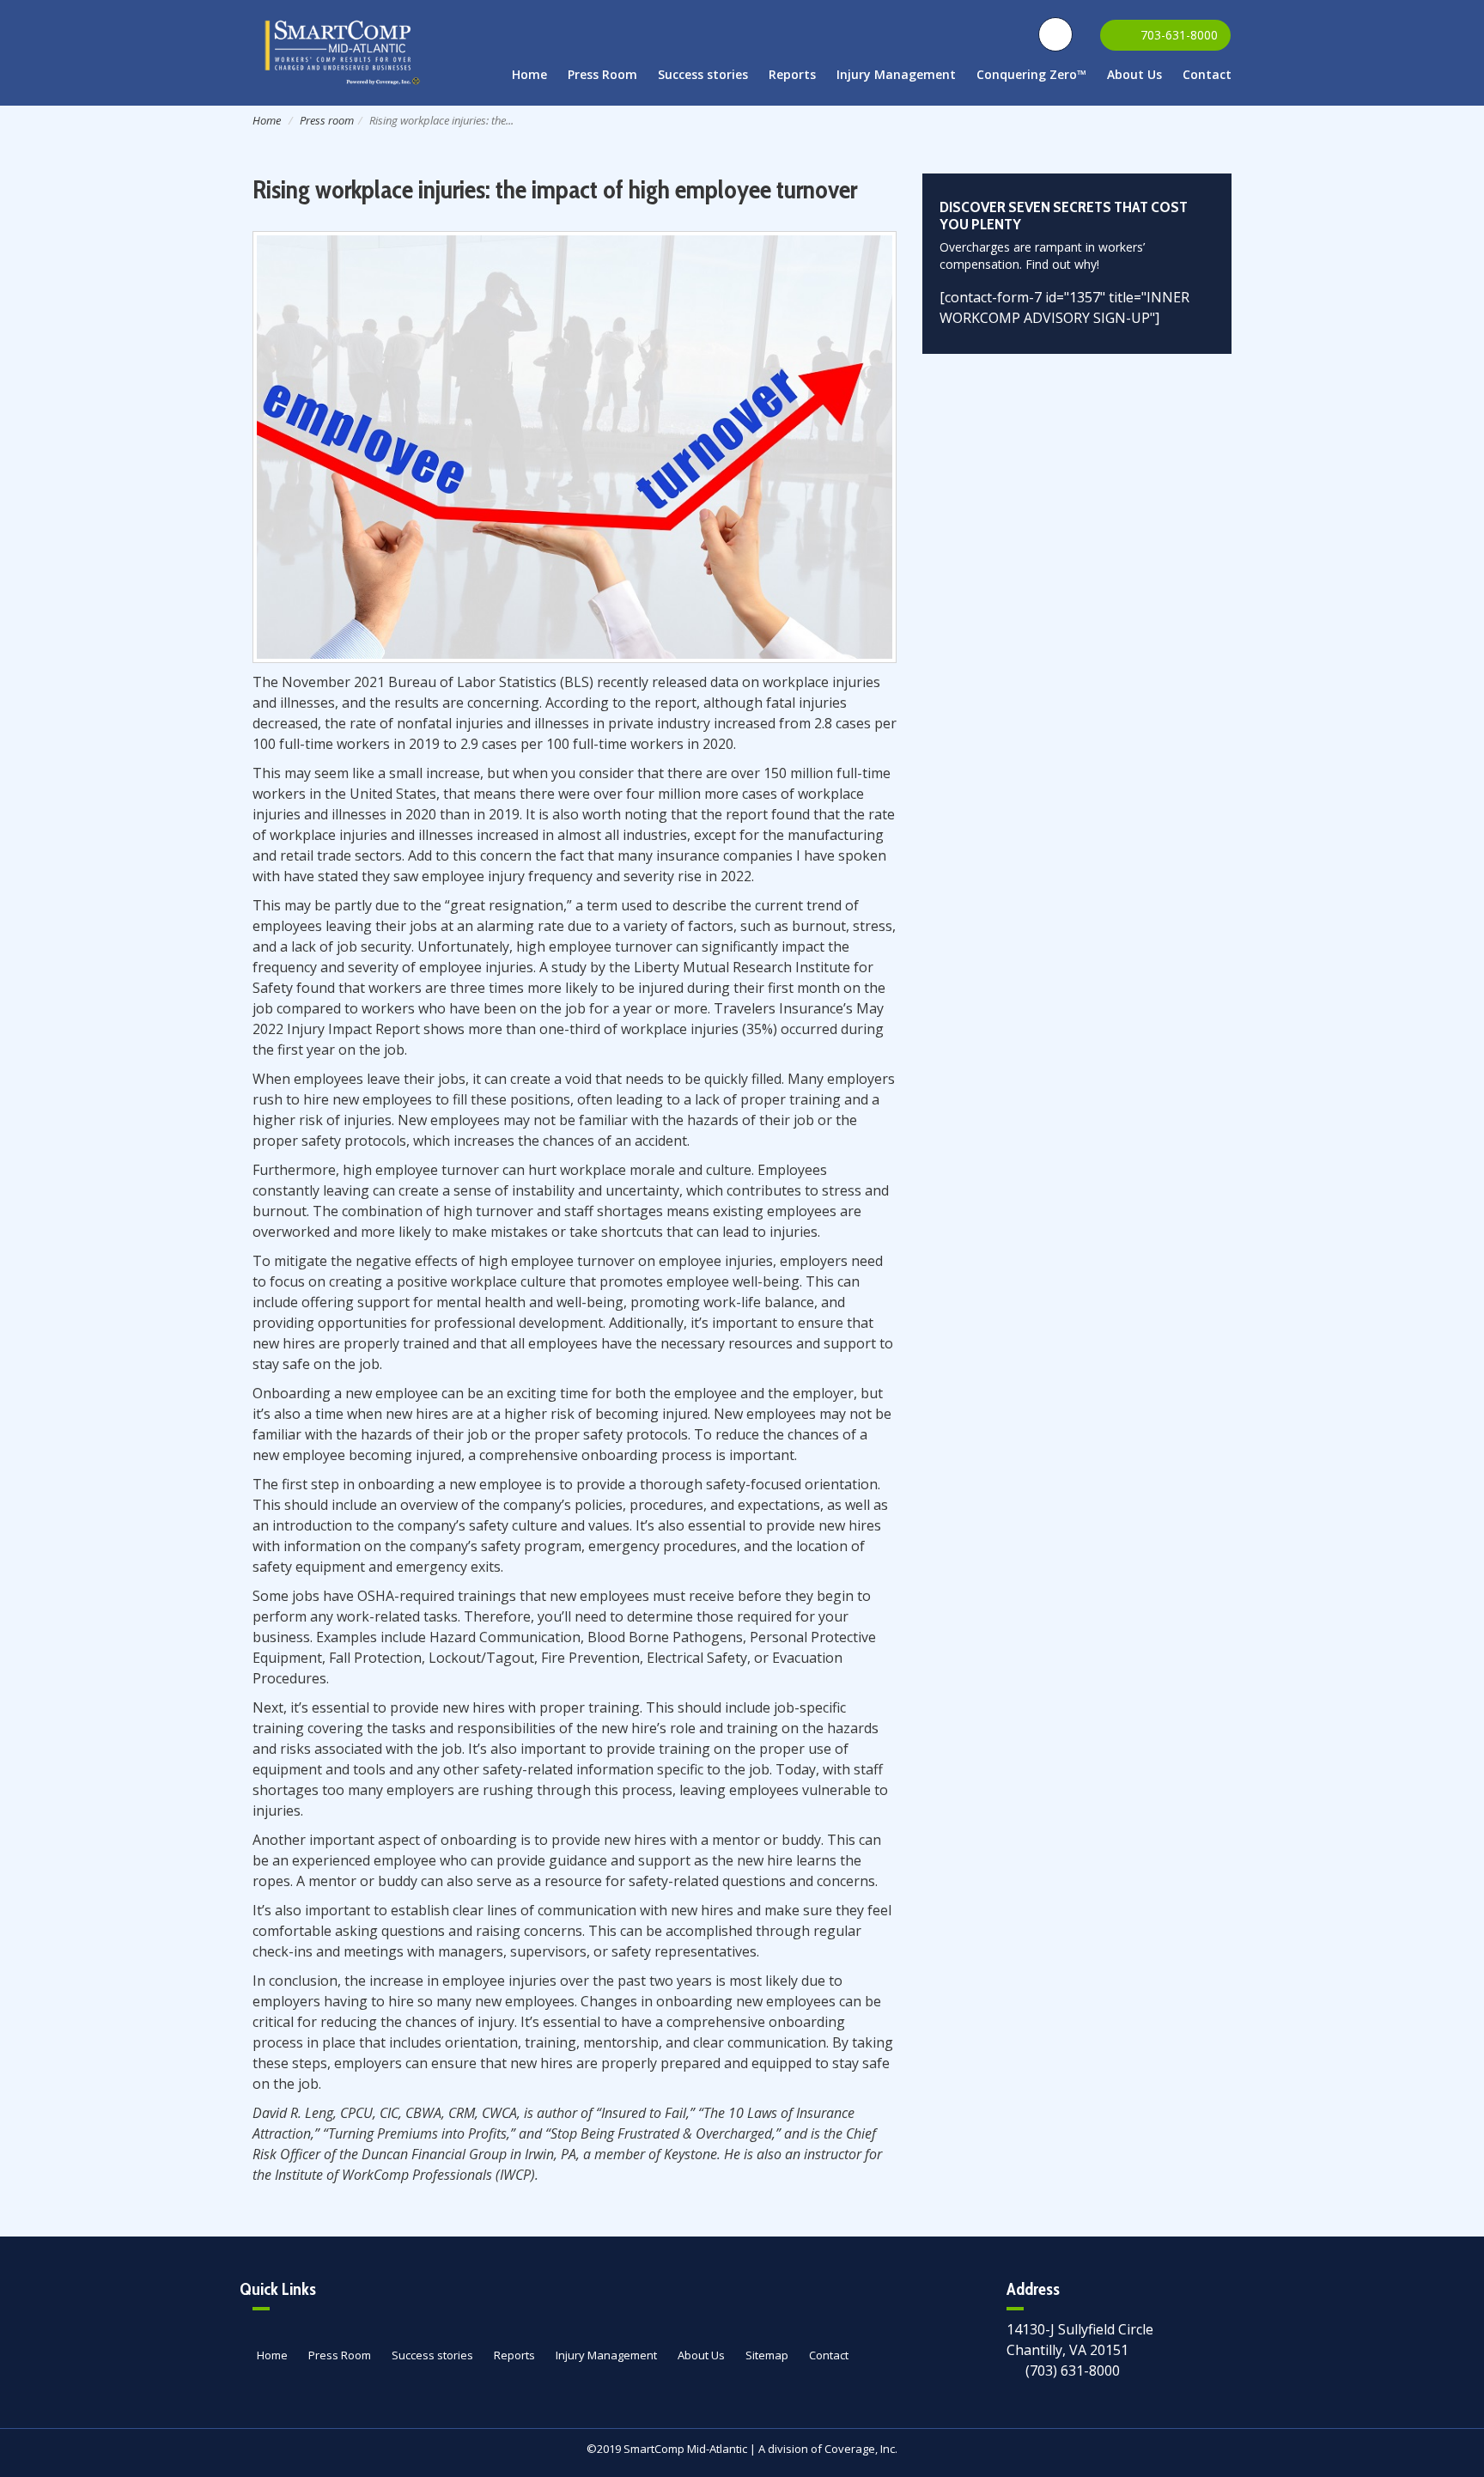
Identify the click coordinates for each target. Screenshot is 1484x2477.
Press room (327, 120)
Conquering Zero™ (1031, 74)
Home (529, 74)
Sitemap (767, 2355)
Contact (1207, 74)
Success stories (703, 74)
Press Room (602, 74)
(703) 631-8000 (1073, 2370)
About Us (1134, 74)
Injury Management (896, 74)
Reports (792, 74)
